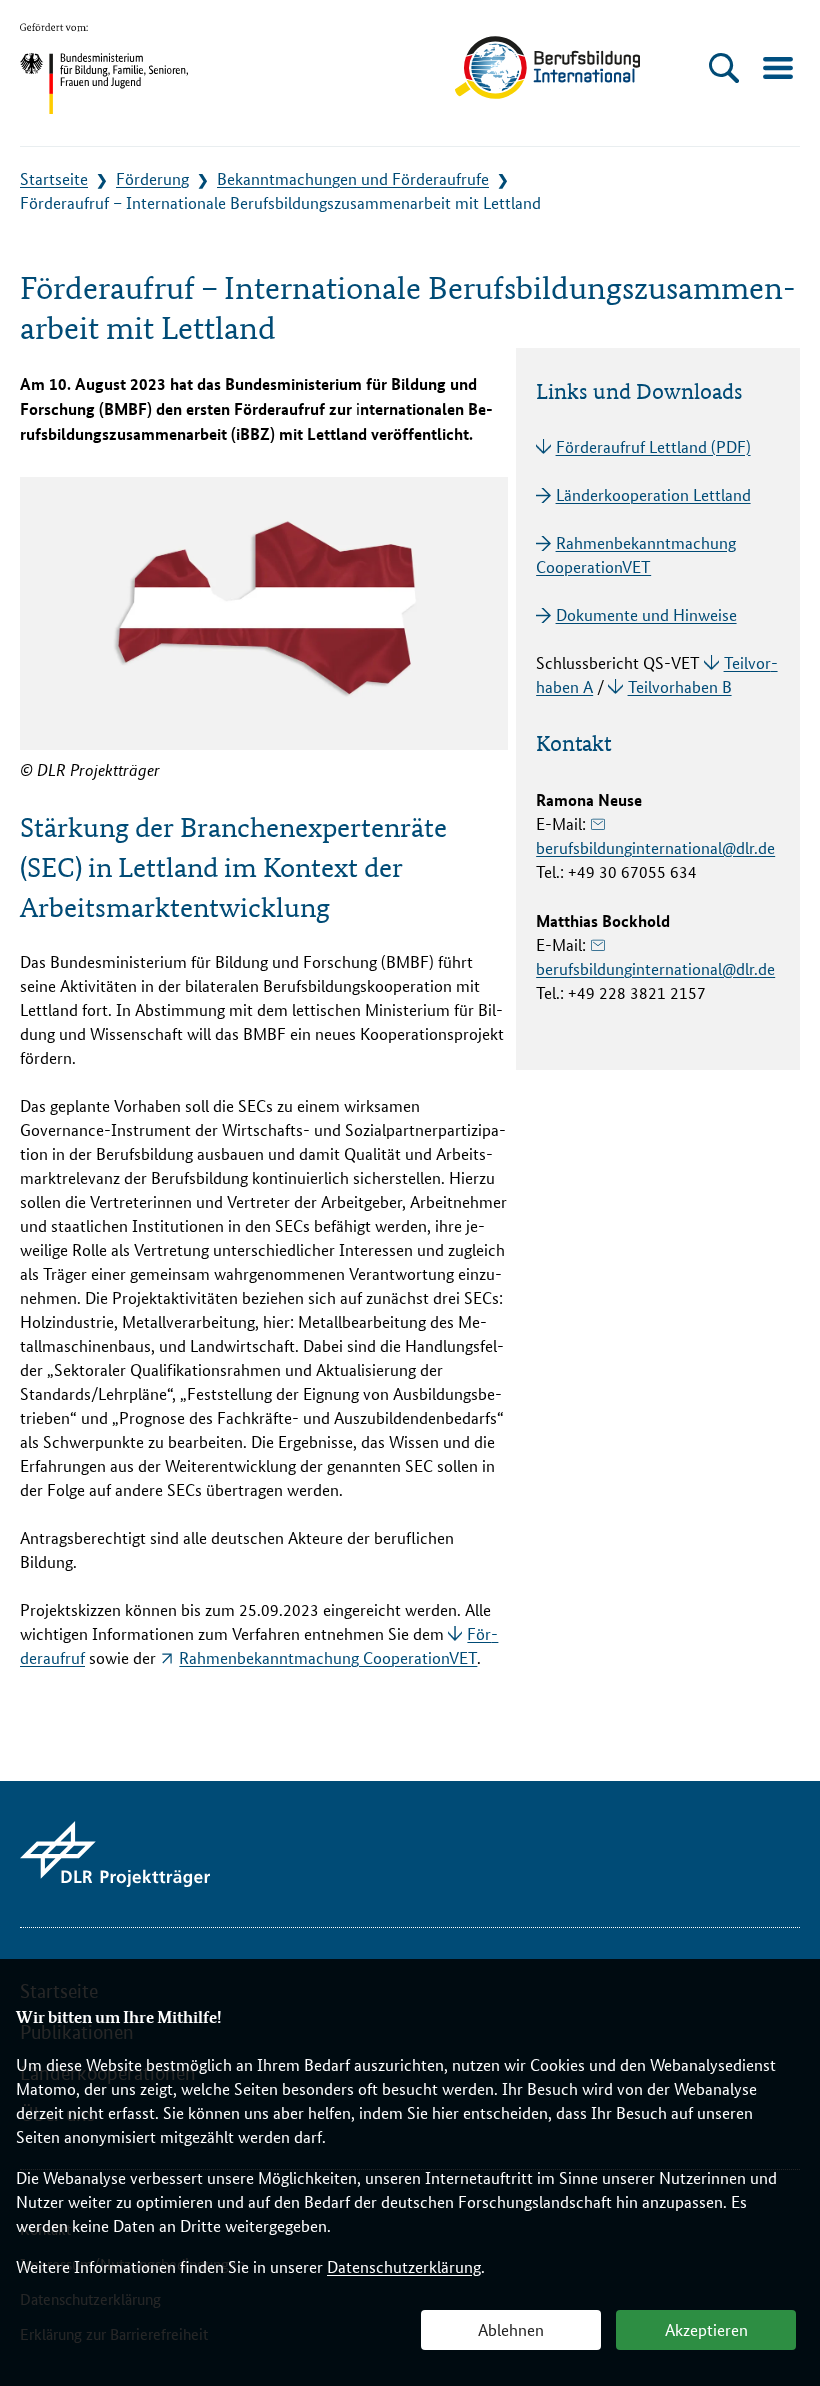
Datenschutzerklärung (404, 2267)
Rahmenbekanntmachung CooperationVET (328, 1658)
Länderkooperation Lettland (653, 495)
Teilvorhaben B (679, 687)
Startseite (54, 179)
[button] (724, 67)
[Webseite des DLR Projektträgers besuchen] (115, 1854)
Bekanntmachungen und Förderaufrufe (353, 179)
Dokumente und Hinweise (646, 615)
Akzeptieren (706, 2330)
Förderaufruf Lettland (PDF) (653, 447)
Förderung (152, 179)
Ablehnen (511, 2330)
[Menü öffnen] (777, 67)
